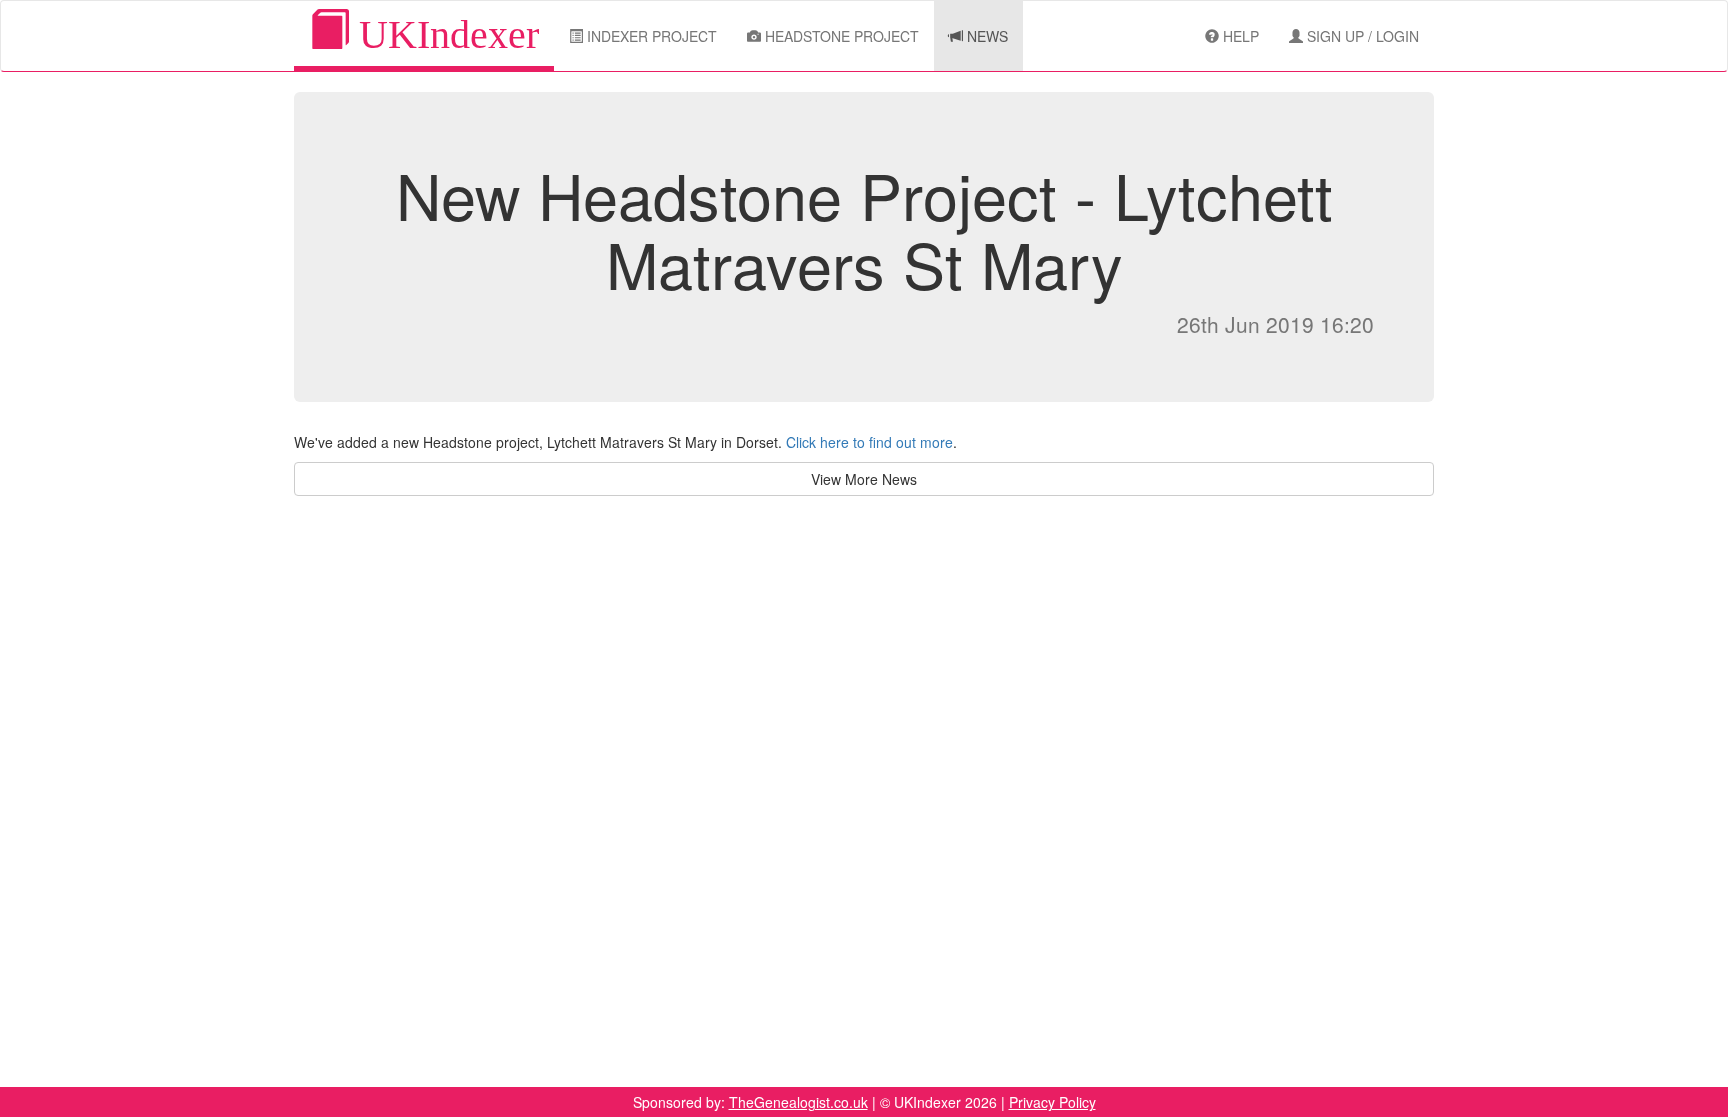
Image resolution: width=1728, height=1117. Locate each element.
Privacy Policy (1052, 1102)
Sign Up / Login (1361, 36)
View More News (864, 479)
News (985, 36)
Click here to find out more (869, 442)
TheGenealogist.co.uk (798, 1102)
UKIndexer (444, 34)
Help (1239, 36)
